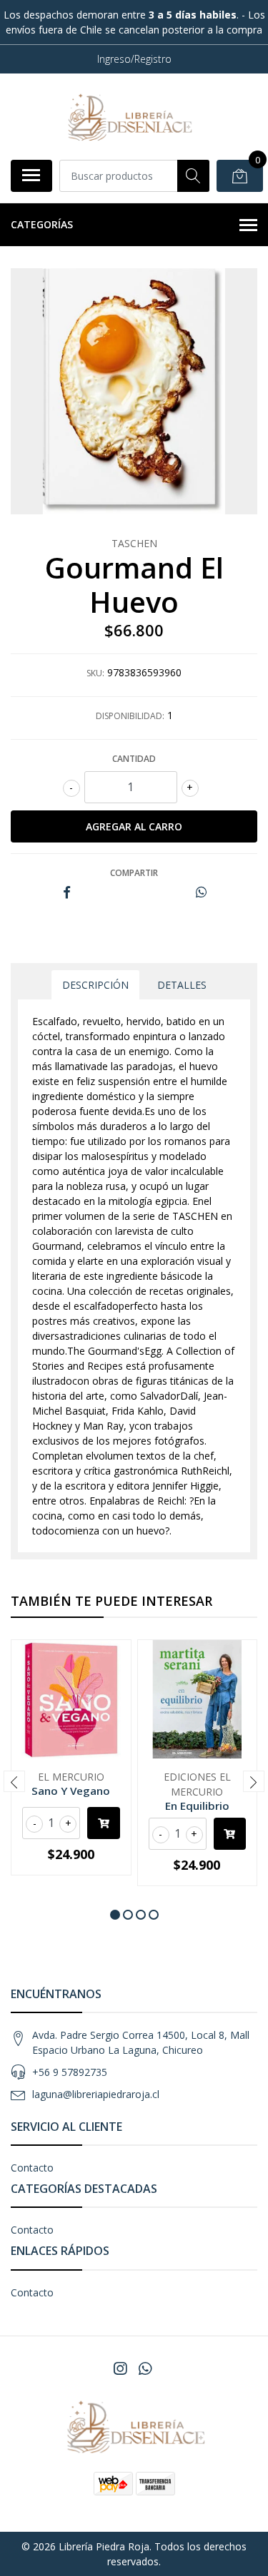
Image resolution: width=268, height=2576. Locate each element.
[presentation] (14, 1781)
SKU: (95, 673)
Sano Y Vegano (71, 1791)
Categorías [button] (42, 224)
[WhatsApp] (144, 2368)
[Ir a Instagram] (120, 2368)
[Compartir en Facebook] (67, 893)
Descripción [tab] (95, 985)
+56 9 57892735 (70, 2072)
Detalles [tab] (182, 985)
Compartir (134, 873)
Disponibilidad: (130, 716)
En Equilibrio (197, 1806)
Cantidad (134, 759)
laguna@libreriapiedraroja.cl (96, 2094)
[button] (115, 1915)
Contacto (32, 2168)
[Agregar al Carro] (104, 1823)
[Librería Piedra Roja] (129, 116)
